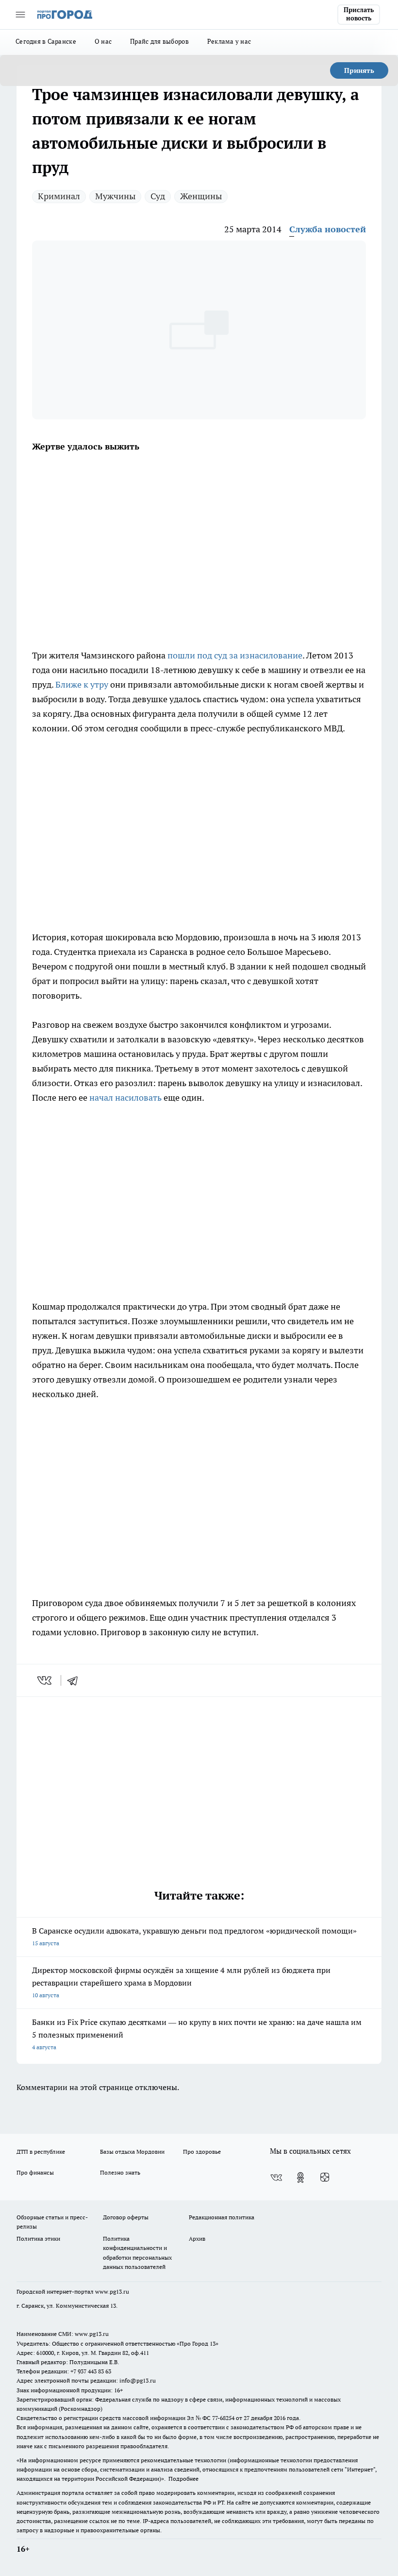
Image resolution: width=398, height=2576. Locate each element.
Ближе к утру (82, 684)
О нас (103, 41)
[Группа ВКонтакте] (276, 2178)
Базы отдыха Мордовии (132, 2152)
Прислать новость (359, 14)
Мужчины (115, 196)
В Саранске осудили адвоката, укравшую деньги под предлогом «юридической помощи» (194, 1936)
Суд (158, 196)
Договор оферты (126, 2217)
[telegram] (76, 1680)
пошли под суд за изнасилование (235, 655)
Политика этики (38, 2239)
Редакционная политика (222, 2217)
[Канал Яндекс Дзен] (325, 2178)
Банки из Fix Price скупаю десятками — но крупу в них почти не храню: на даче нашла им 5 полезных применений (197, 2034)
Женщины (201, 196)
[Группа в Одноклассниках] (300, 2178)
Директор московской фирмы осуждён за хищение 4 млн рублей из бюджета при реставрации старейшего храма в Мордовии (181, 1982)
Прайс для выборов (159, 41)
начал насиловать (125, 1098)
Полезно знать (120, 2172)
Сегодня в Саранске (46, 41)
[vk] (45, 1680)
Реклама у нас (229, 41)
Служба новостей (328, 229)
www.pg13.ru (112, 2291)
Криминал (59, 196)
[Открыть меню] (20, 15)
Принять (359, 70)
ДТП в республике (41, 2152)
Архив (197, 2239)
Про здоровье (202, 2152)
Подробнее (183, 2479)
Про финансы (35, 2172)
